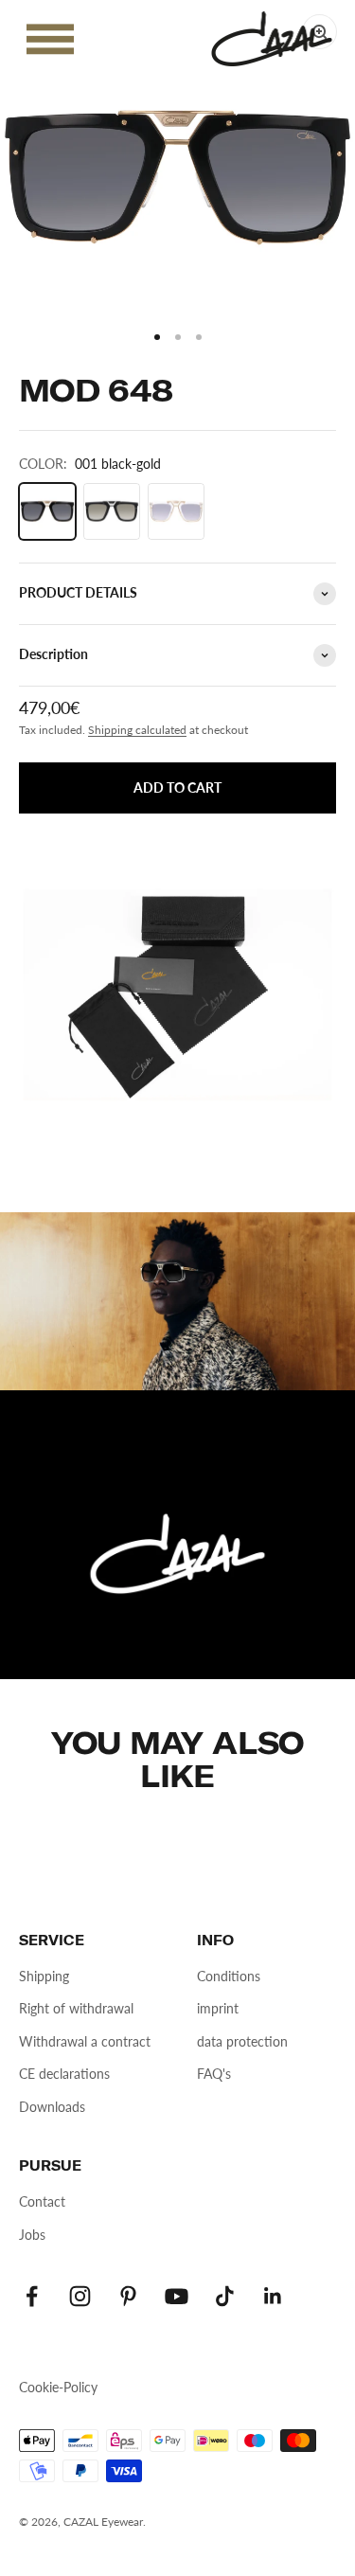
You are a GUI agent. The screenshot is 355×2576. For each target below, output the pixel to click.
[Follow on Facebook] (32, 2296)
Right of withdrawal (76, 2008)
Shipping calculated (137, 730)
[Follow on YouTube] (177, 2296)
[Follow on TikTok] (225, 2296)
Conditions (229, 1976)
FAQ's (214, 2074)
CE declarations (64, 2074)
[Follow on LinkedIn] (273, 2296)
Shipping (44, 1976)
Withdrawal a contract (85, 2041)
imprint (218, 2008)
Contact (42, 2201)
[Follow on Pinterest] (128, 2296)
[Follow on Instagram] (80, 2296)
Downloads (52, 2107)
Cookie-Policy (58, 2387)
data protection (242, 2041)
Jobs (32, 2235)
